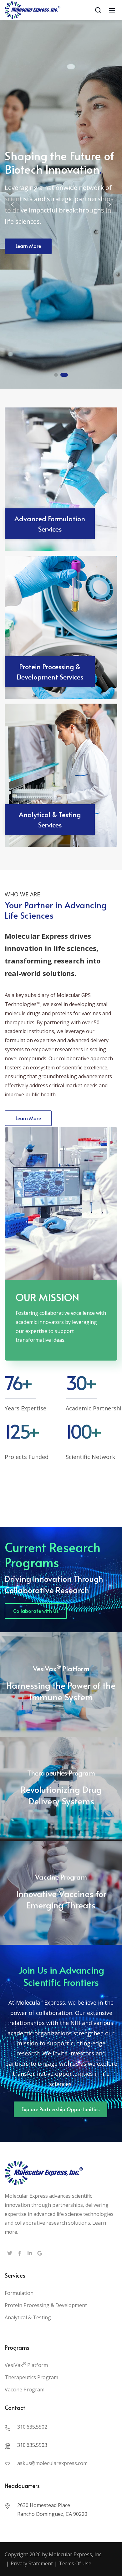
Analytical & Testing (28, 2317)
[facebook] (20, 2254)
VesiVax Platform (26, 2365)
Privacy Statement (32, 2563)
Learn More (28, 246)
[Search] (98, 10)
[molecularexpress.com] (33, 9)
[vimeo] (40, 2254)
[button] (13, 204)
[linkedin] (30, 2254)
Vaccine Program (25, 2390)
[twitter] (10, 2254)
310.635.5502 (32, 2427)
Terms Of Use (75, 2563)
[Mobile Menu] (112, 10)
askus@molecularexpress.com (52, 2463)
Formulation (19, 2293)
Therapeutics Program (31, 2377)
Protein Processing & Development (46, 2305)
